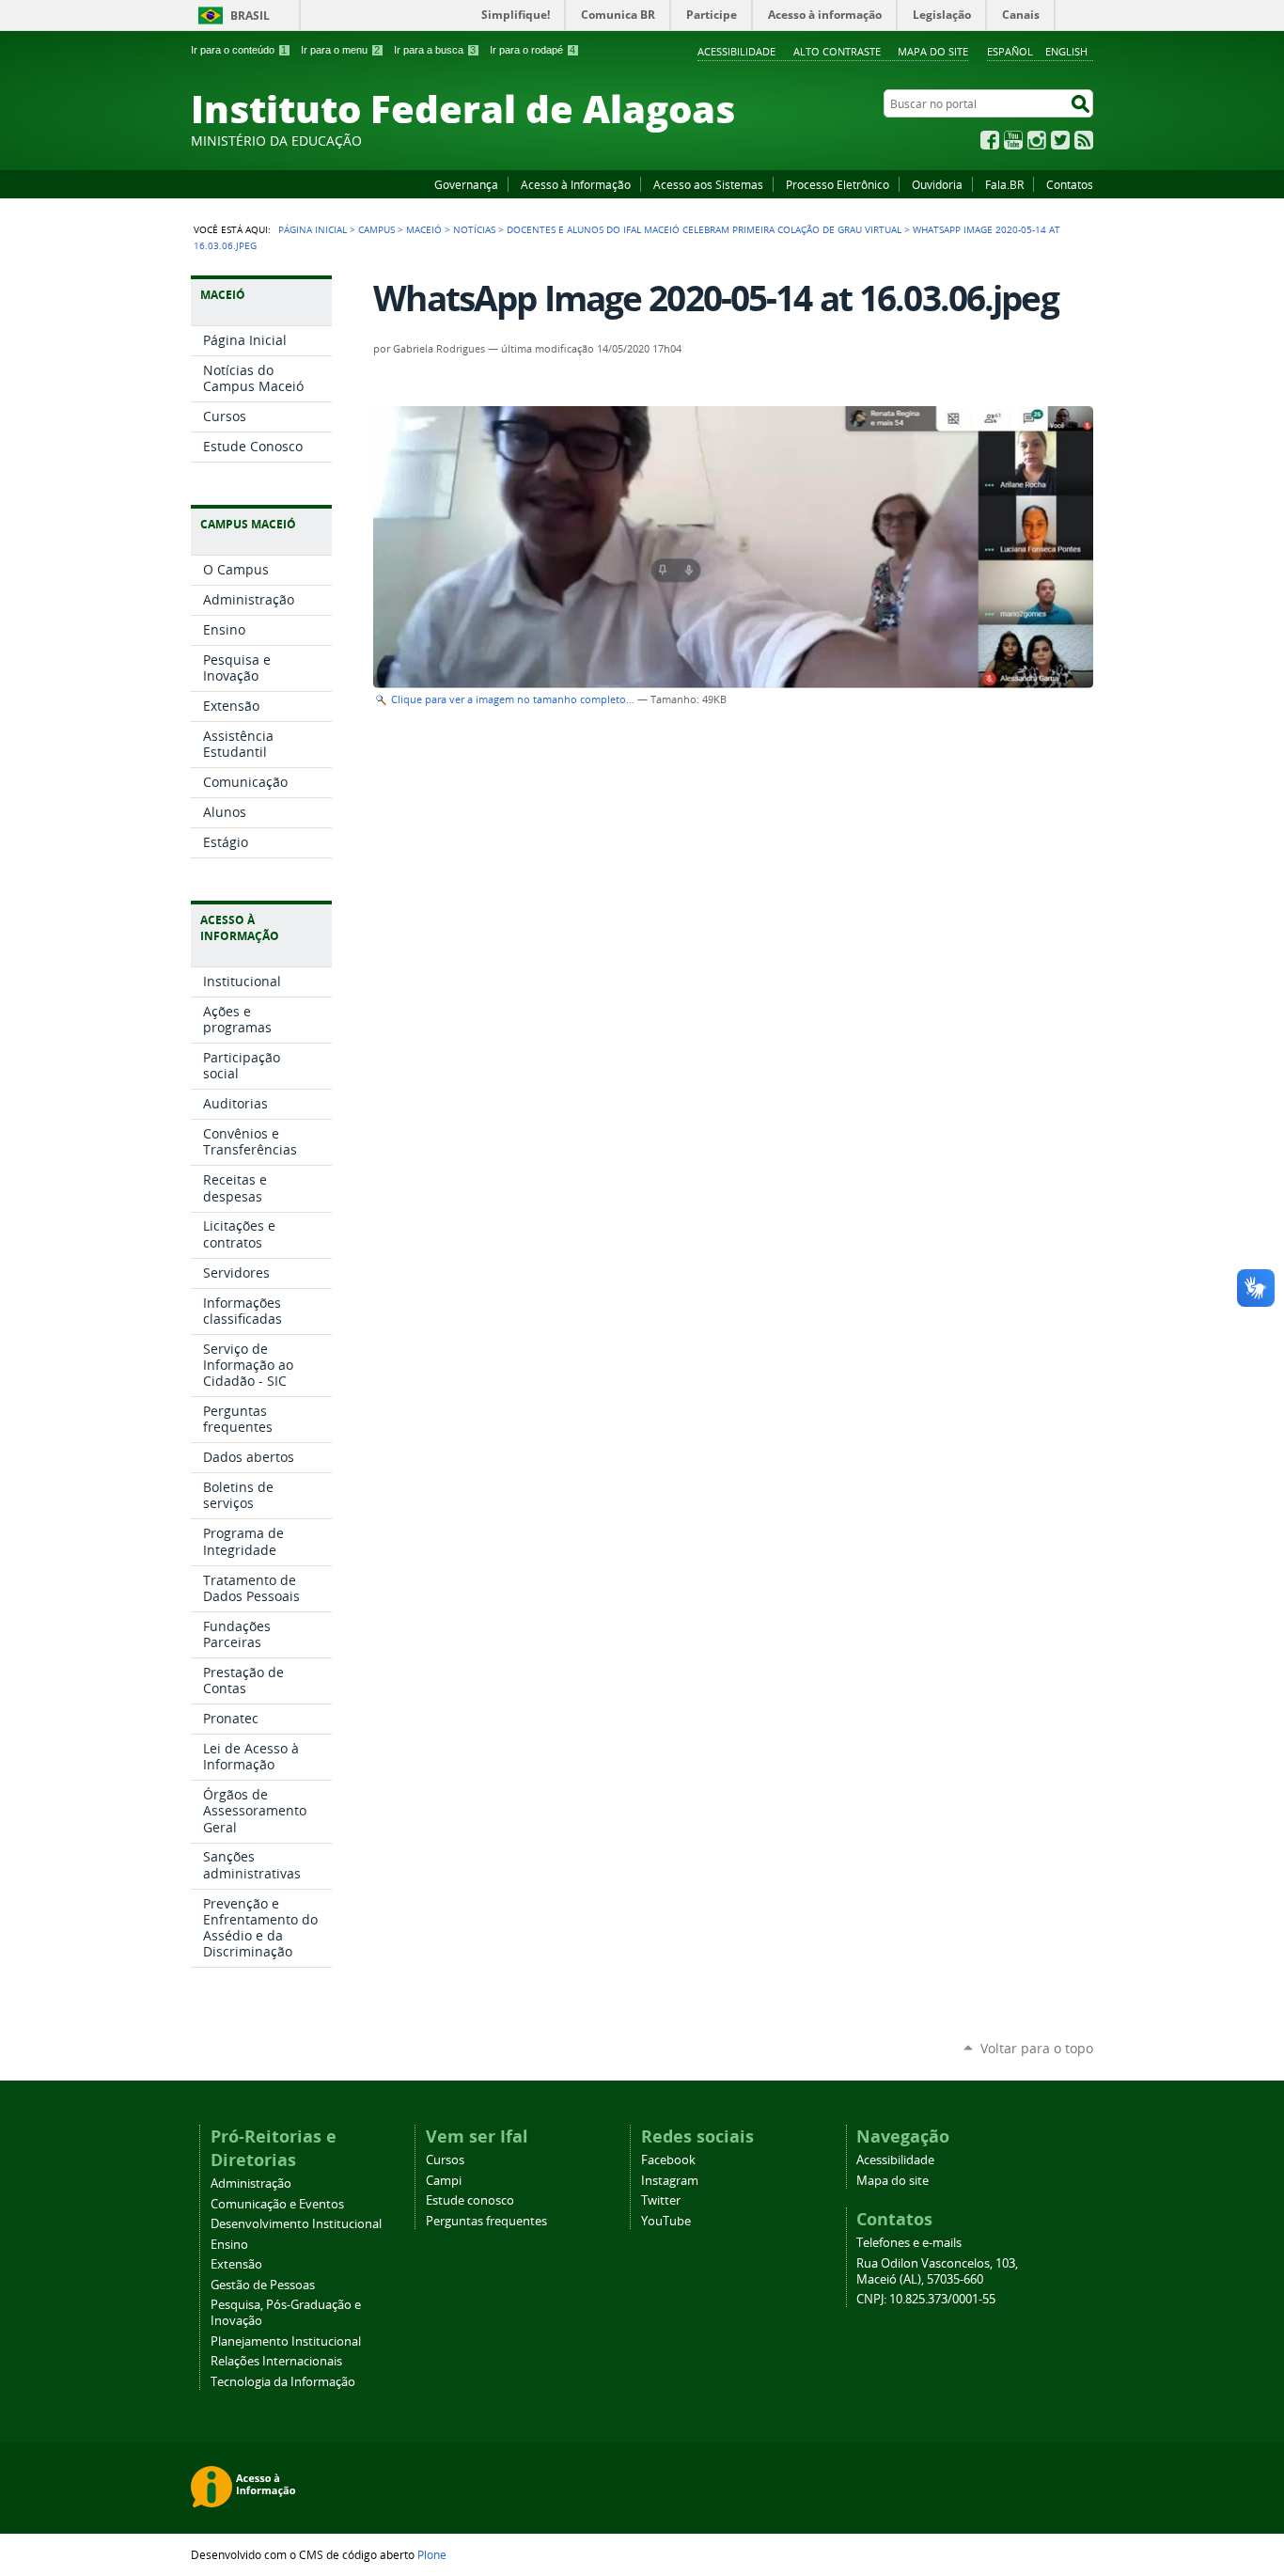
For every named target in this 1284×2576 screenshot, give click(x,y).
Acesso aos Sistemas (708, 184)
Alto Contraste (837, 51)
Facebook (990, 140)
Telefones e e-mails (909, 2243)
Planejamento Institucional (286, 2341)
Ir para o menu (340, 50)
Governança (466, 184)
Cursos (445, 2160)
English (1066, 51)
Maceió (424, 229)
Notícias (474, 229)
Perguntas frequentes (486, 2221)
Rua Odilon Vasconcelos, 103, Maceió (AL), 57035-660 (937, 2271)
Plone (432, 2554)
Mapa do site (933, 51)
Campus (376, 229)
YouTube (1013, 140)
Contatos (1070, 184)
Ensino (229, 2245)
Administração (251, 2183)
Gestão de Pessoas (263, 2285)
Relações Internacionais (276, 2361)
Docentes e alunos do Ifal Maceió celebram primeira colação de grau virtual (704, 229)
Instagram (1037, 140)
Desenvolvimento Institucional (296, 2224)
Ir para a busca (435, 50)
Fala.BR (1004, 184)
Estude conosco (470, 2200)
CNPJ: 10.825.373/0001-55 (926, 2299)
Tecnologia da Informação (283, 2382)
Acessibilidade (736, 51)
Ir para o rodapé (532, 50)
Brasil (250, 16)
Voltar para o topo (1037, 2048)
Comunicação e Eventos (277, 2204)
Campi (444, 2181)
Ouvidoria (937, 184)
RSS (1084, 140)
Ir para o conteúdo (239, 50)
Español (1010, 51)
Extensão (236, 2264)
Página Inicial (313, 229)
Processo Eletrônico (838, 184)
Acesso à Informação (576, 184)
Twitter (1060, 140)
